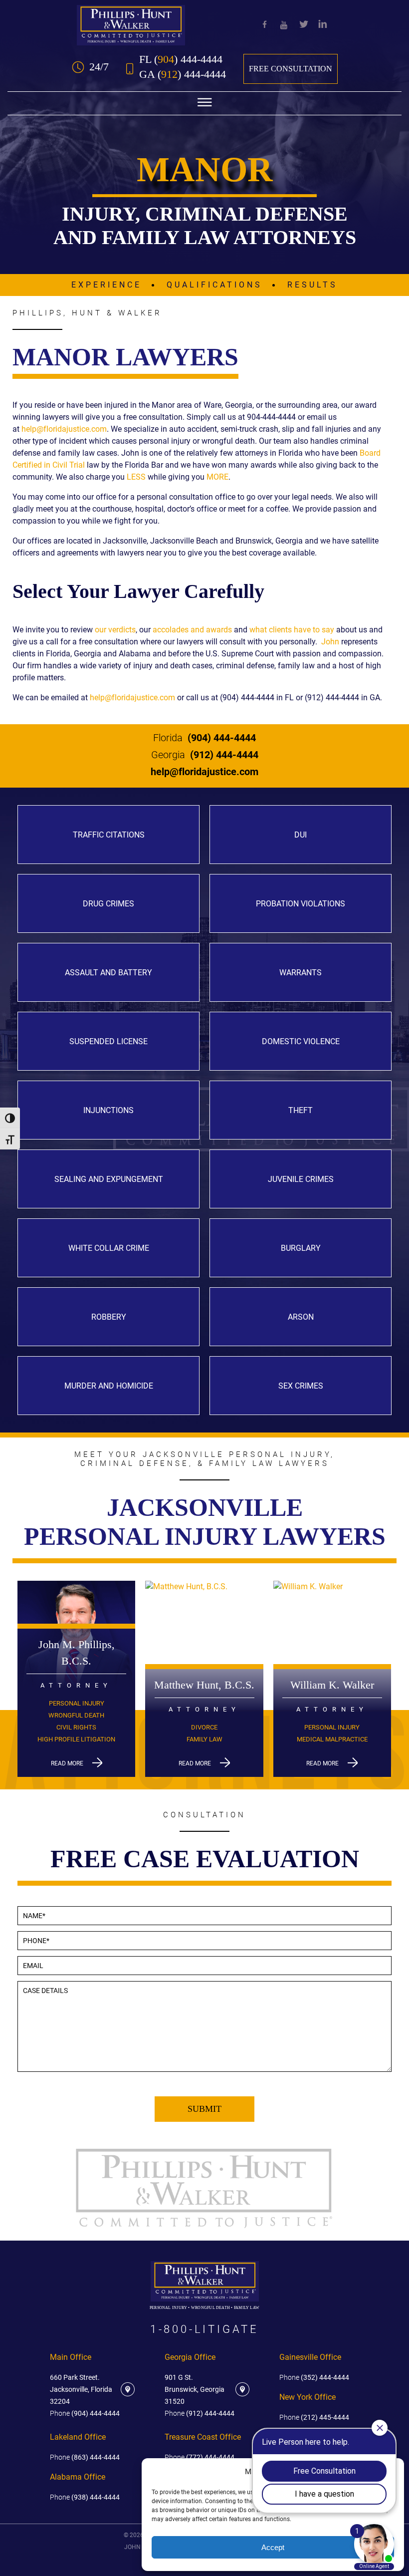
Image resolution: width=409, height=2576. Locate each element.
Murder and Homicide (109, 1386)
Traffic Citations (109, 835)
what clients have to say (292, 630)
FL (181, 59)
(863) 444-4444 (85, 2457)
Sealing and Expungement (109, 1179)
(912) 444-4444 (205, 755)
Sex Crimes (301, 1386)
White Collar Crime (109, 1248)
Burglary (301, 1248)
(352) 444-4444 (314, 2377)
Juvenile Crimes (301, 1179)
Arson (301, 1317)
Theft (301, 1110)
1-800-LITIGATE (204, 2329)
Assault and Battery (108, 973)
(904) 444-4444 (204, 738)
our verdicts (115, 630)
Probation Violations (301, 904)
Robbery (109, 1317)
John (330, 642)
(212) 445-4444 (314, 2417)
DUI (301, 835)
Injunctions (108, 1110)
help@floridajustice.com (64, 429)
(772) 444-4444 (200, 2457)
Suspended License (108, 1041)
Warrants (301, 973)
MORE (217, 477)
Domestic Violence (301, 1041)
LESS (136, 477)
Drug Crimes (108, 904)
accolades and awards (192, 630)
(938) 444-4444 (85, 2497)
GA (183, 74)
